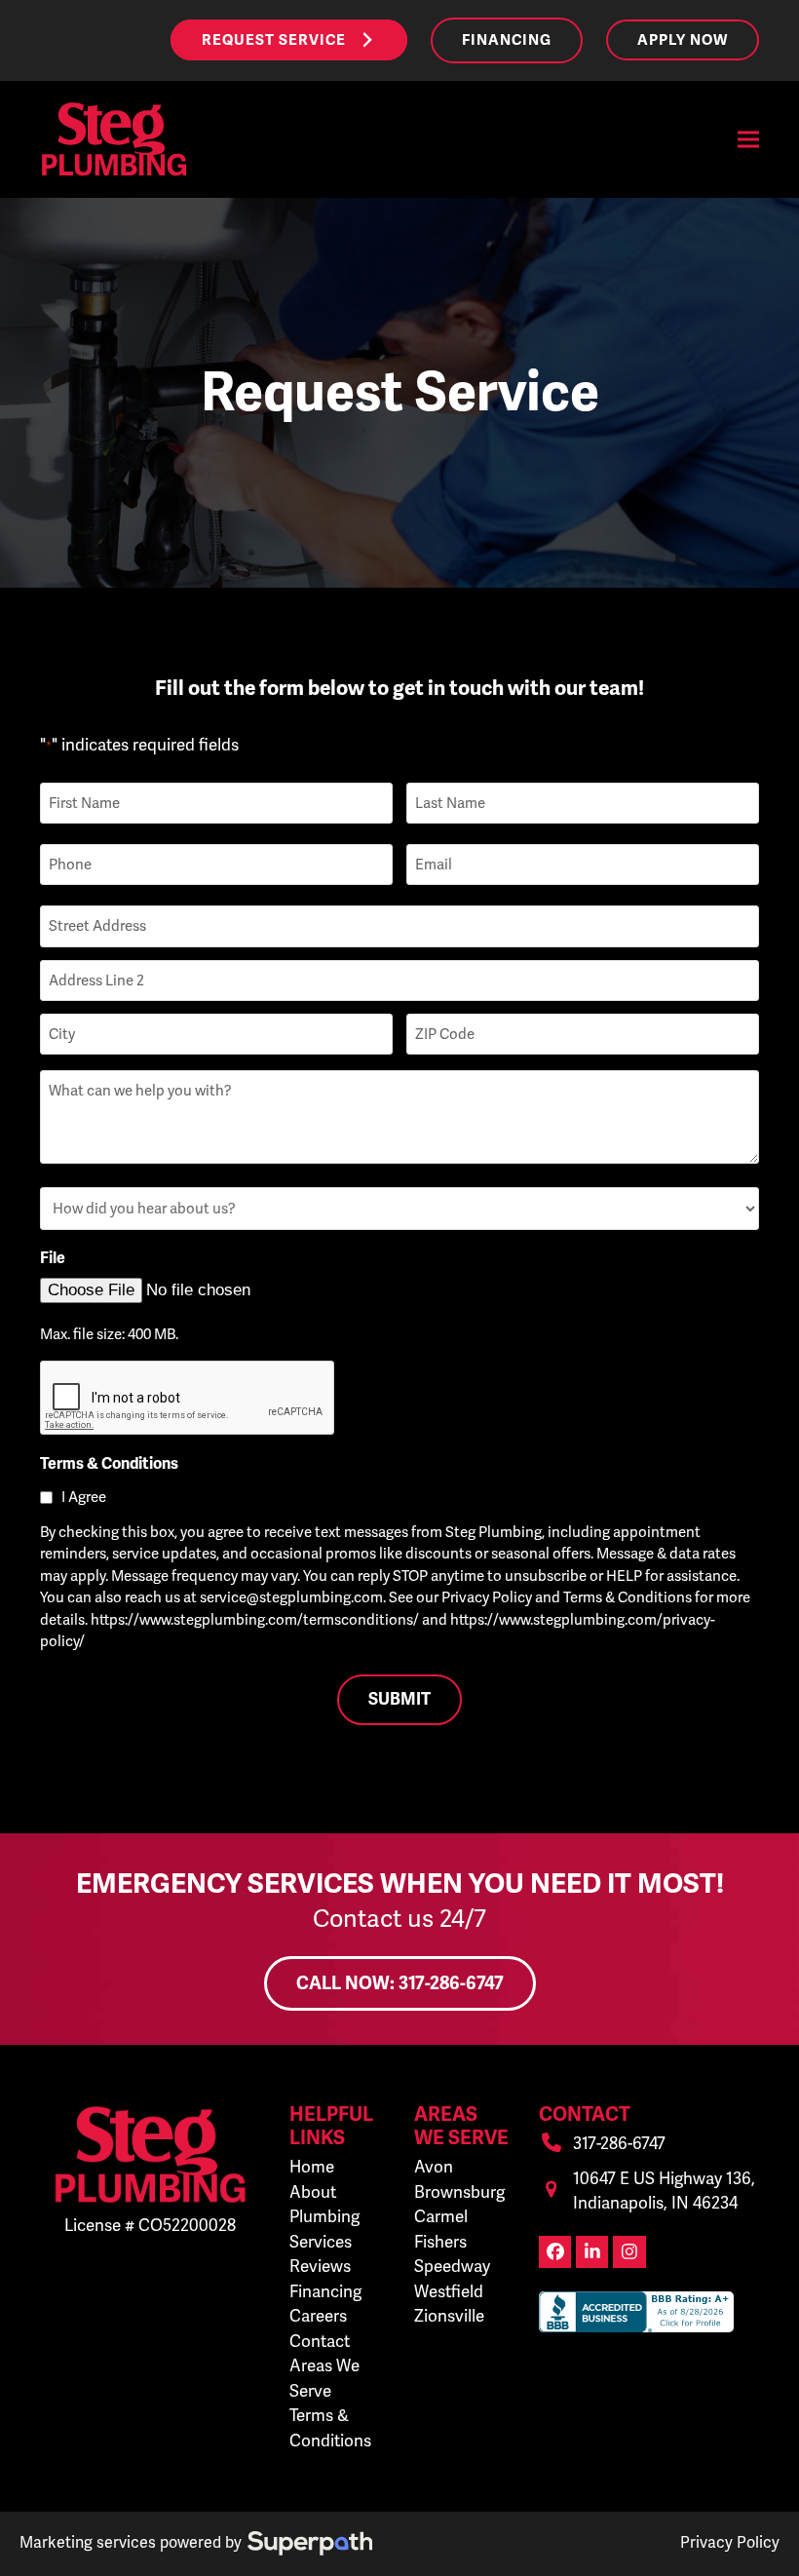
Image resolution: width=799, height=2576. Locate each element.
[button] (748, 139)
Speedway (452, 2266)
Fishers (440, 2242)
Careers (318, 2316)
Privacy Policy (730, 2542)
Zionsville (449, 2316)
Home (312, 2167)
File (53, 1258)
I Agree (84, 1497)
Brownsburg (459, 2192)
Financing (325, 2291)
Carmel (441, 2216)
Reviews (320, 2266)
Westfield (449, 2291)
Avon (434, 2167)
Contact (320, 2341)
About (313, 2192)
